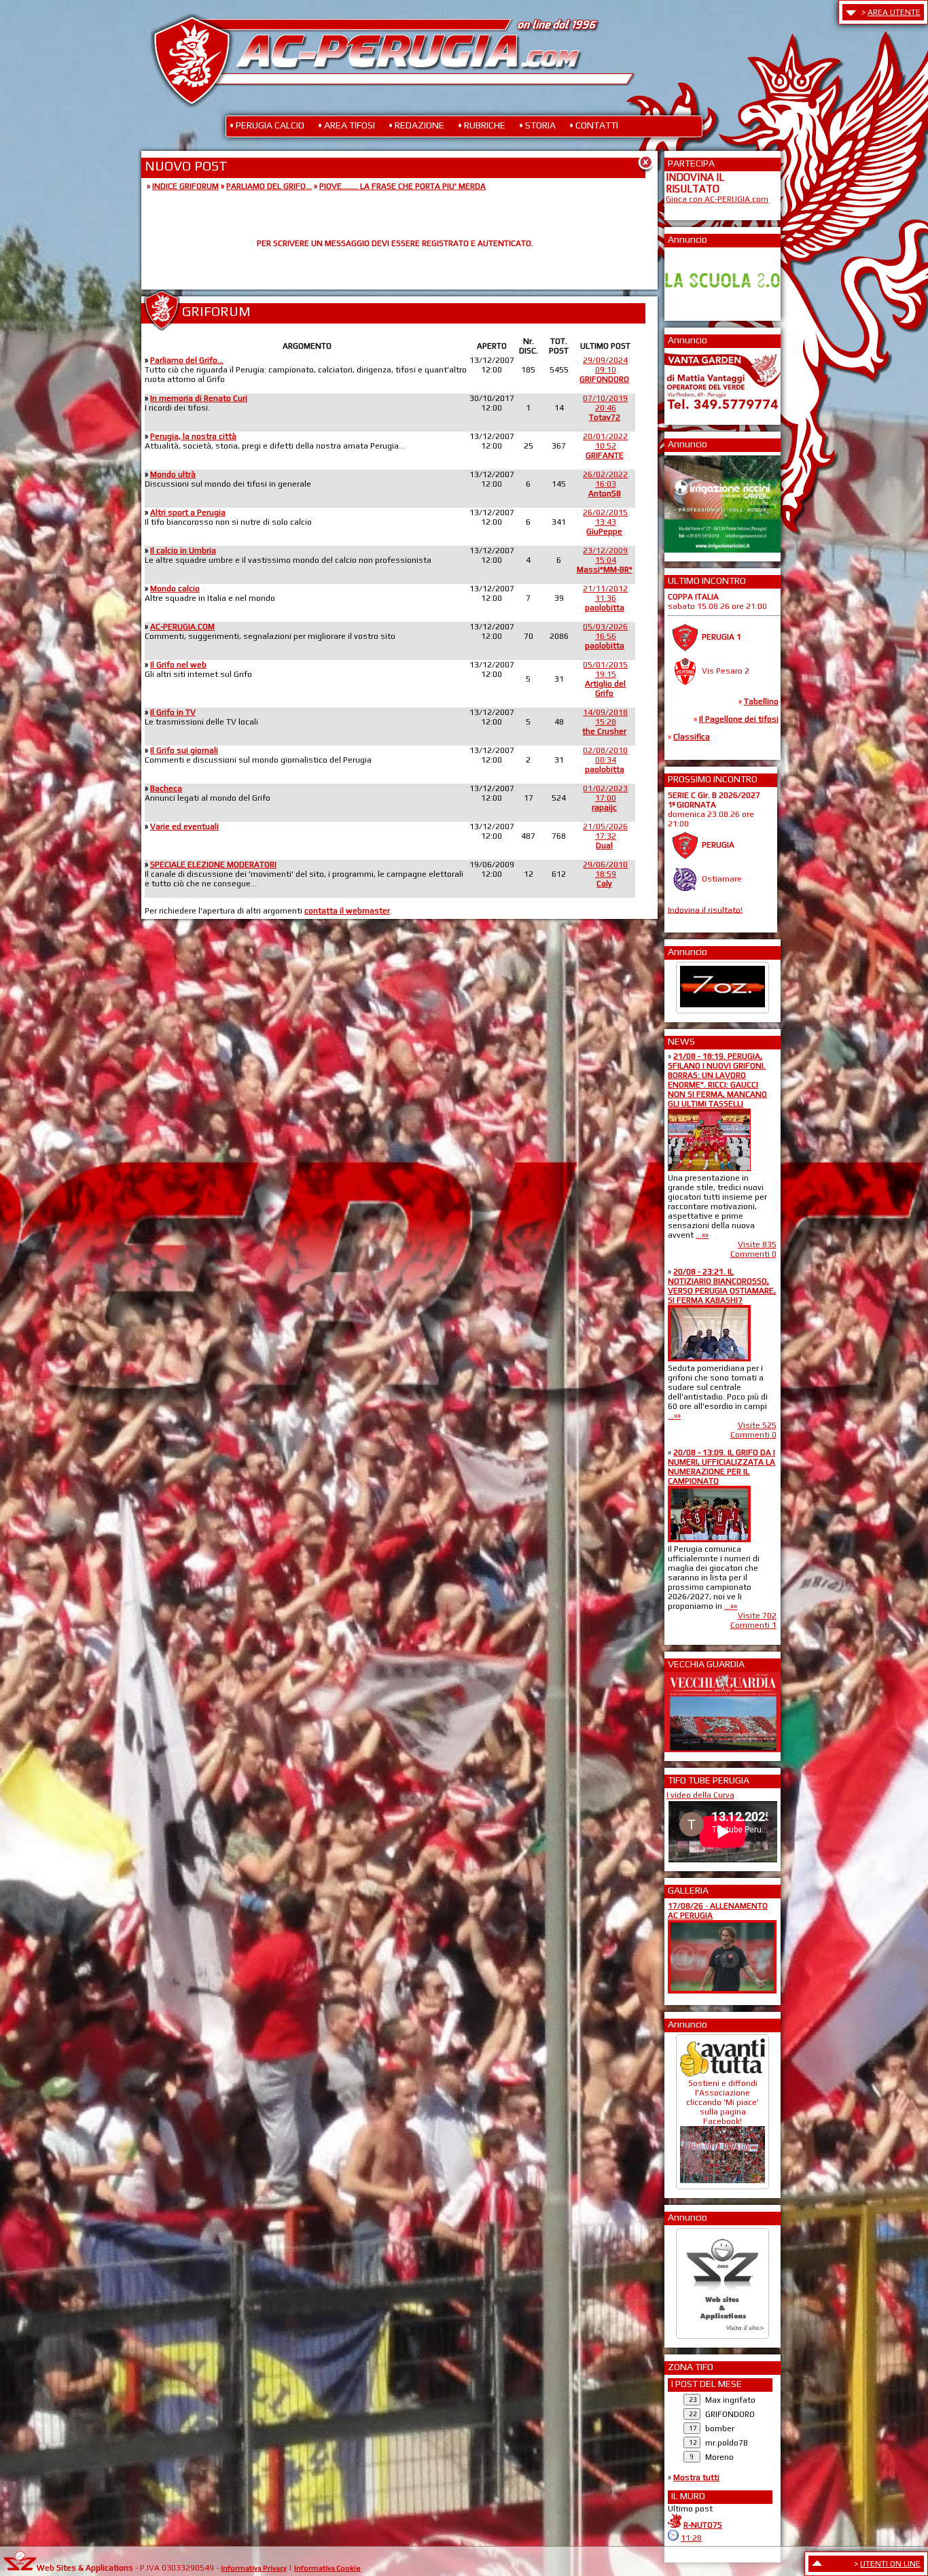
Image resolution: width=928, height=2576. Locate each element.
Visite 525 (757, 1425)
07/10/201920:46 (605, 408)
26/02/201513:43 (605, 522)
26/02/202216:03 (605, 484)
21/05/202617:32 (605, 836)
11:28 (691, 2538)
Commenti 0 (753, 1254)
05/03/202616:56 (605, 636)
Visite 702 (757, 1616)
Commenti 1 (753, 1625)
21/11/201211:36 (605, 598)
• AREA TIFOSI (346, 125)
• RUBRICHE (482, 125)
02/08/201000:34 (605, 760)
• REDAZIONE (416, 125)
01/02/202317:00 (605, 798)
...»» (702, 1235)
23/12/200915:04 (605, 560)
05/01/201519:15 (605, 679)
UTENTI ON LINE (890, 2564)
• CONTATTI (594, 125)
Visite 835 (757, 1245)
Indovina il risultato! (705, 909)
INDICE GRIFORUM (185, 186)
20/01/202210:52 (605, 446)
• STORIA (537, 125)
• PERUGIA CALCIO (267, 125)
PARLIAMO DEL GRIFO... (269, 186)
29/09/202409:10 (604, 370)
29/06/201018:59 (605, 874)
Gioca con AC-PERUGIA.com (717, 199)
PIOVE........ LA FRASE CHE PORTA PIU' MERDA (403, 186)
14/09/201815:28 (605, 722)
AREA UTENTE (894, 12)
